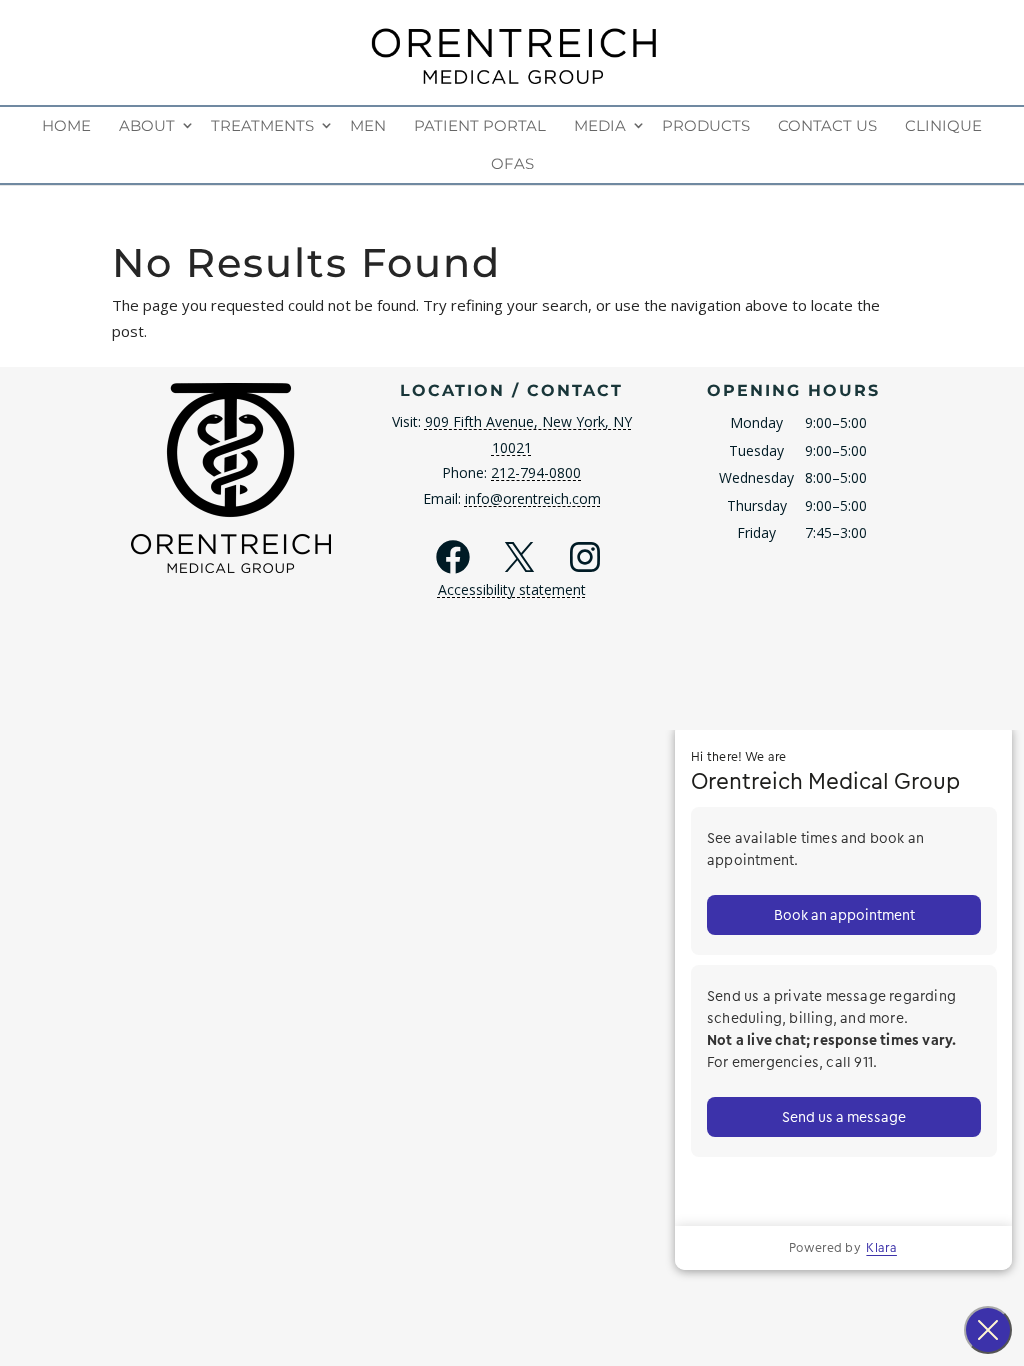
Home (66, 125)
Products (706, 125)
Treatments (262, 125)
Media (600, 125)
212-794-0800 (536, 472)
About (147, 125)
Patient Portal (480, 125)
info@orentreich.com (533, 498)
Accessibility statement (512, 589)
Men (368, 125)
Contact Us (827, 125)
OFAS (512, 163)
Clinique (943, 125)
